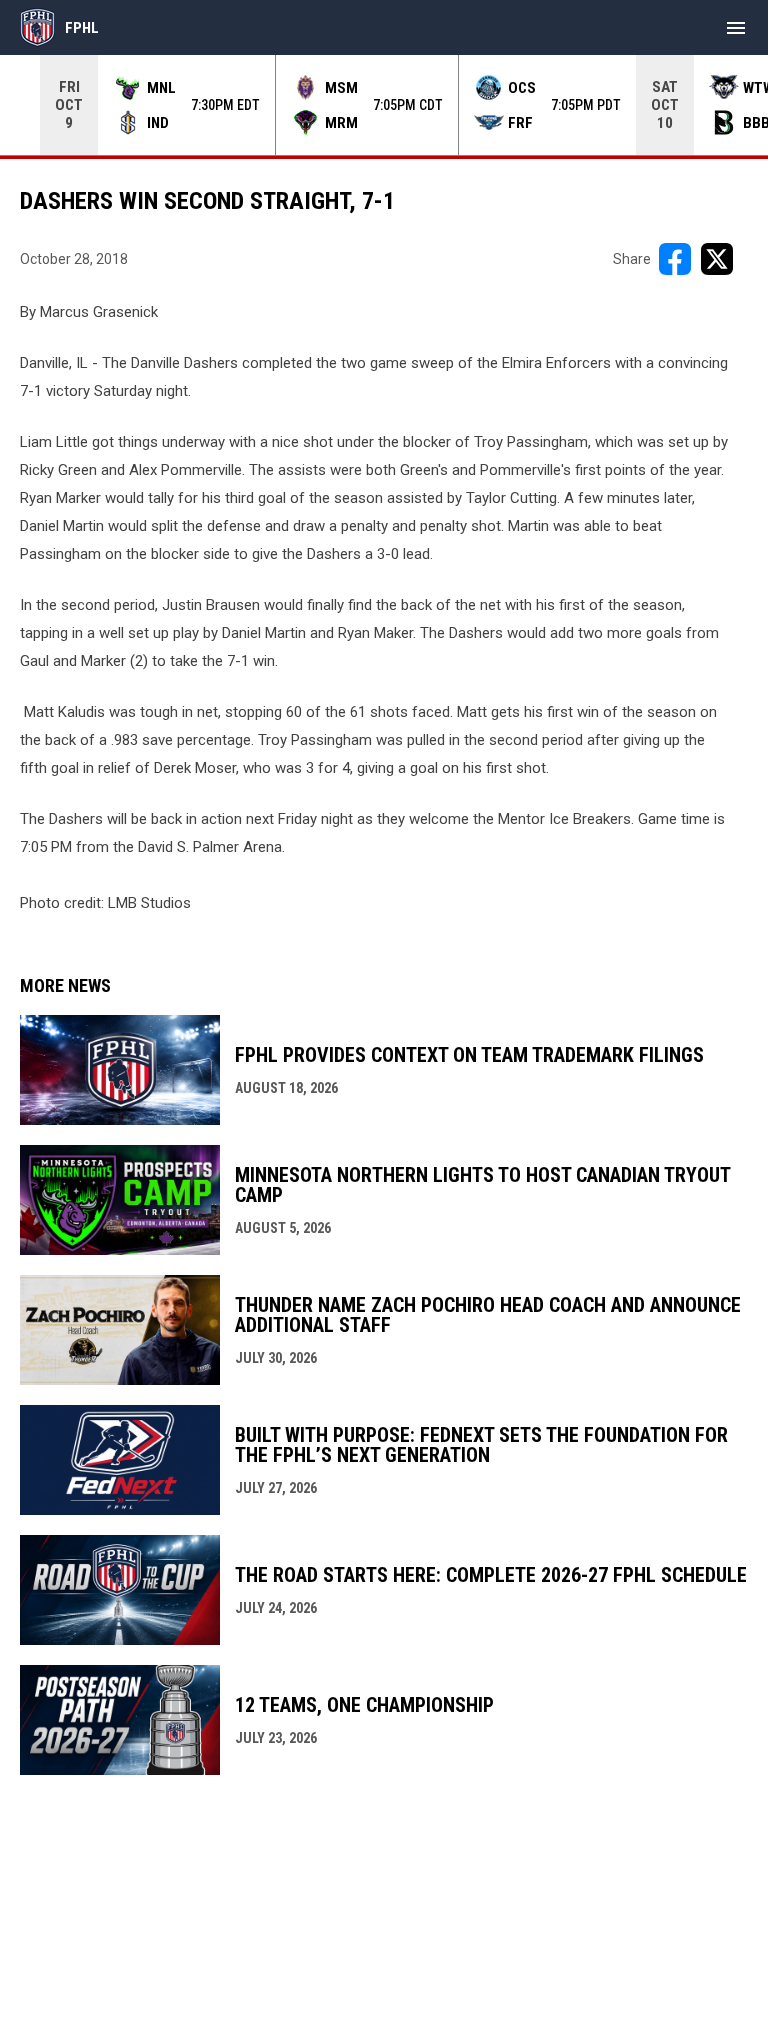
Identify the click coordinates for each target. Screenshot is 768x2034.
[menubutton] (736, 28)
